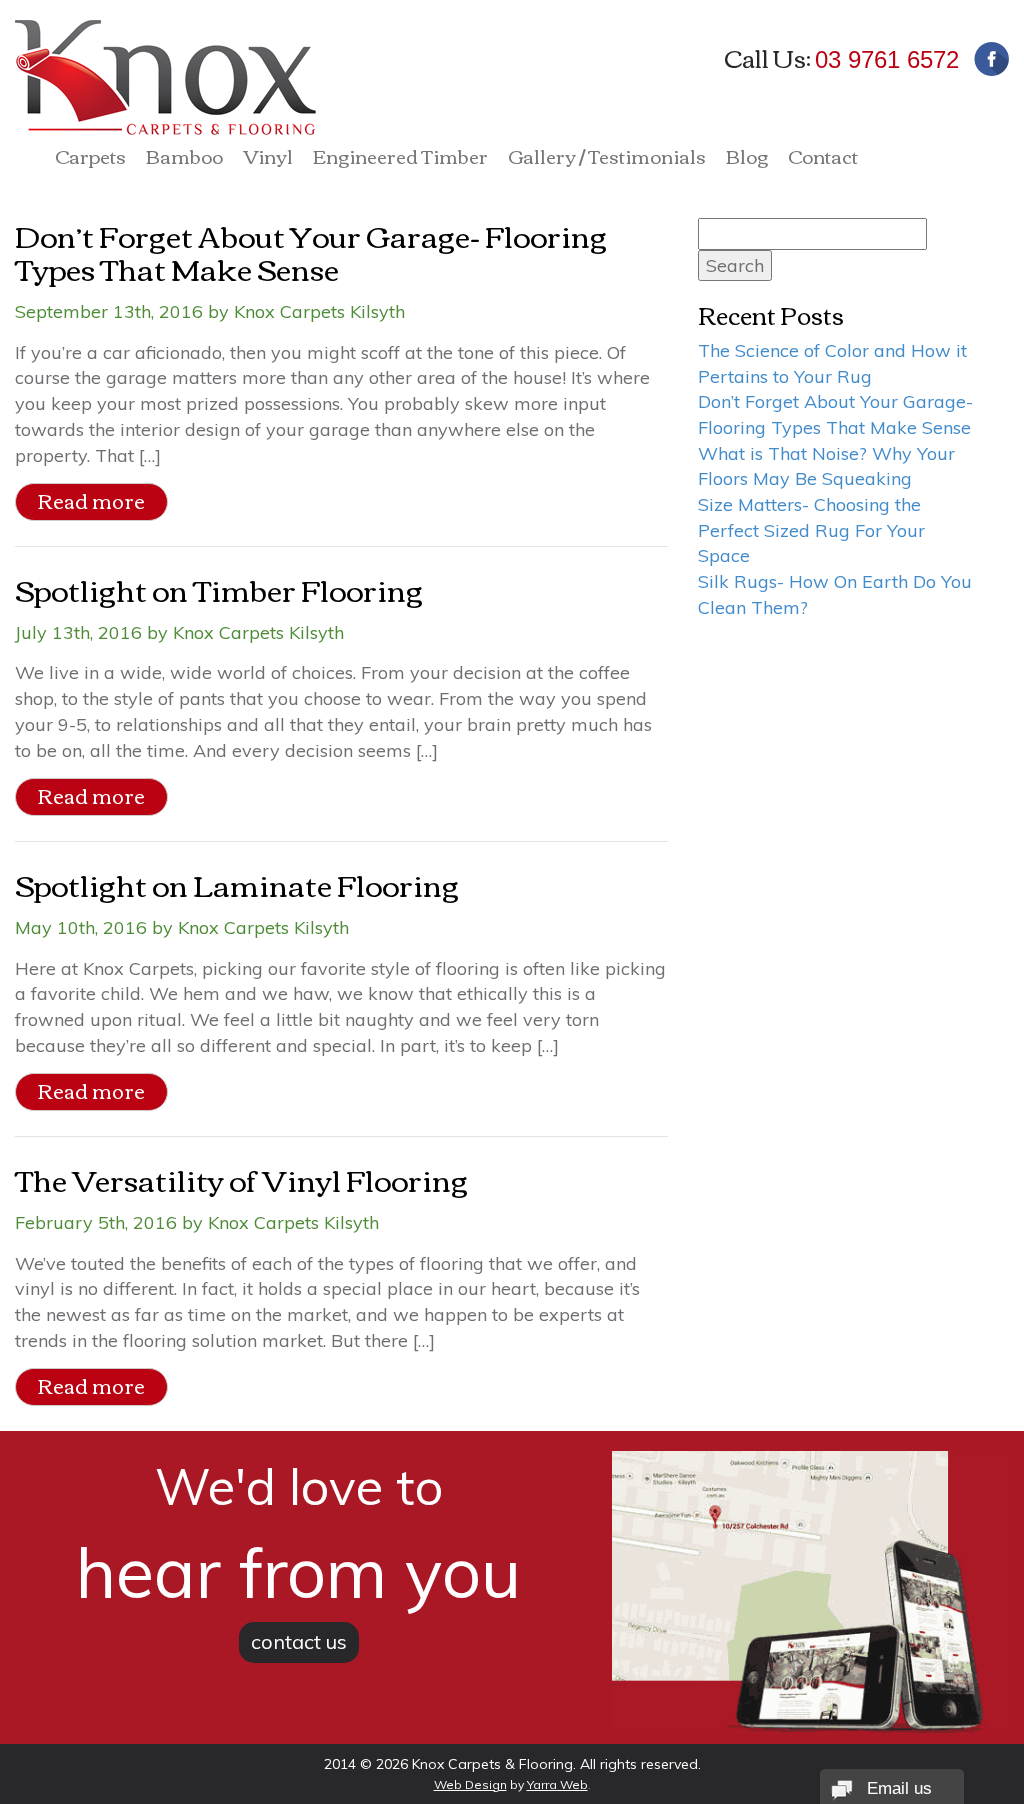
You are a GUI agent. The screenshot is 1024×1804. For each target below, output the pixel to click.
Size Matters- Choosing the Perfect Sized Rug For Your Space (811, 530)
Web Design (470, 1784)
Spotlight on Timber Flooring (219, 588)
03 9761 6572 (887, 59)
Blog (747, 159)
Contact (823, 159)
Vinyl (268, 159)
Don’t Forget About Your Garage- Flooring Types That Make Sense (311, 251)
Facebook (991, 59)
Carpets (90, 159)
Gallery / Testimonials (607, 159)
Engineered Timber (400, 159)
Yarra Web (557, 1784)
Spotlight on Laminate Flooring (237, 883)
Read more (91, 500)
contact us (299, 1641)
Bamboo (184, 159)
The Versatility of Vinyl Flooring (241, 1178)
